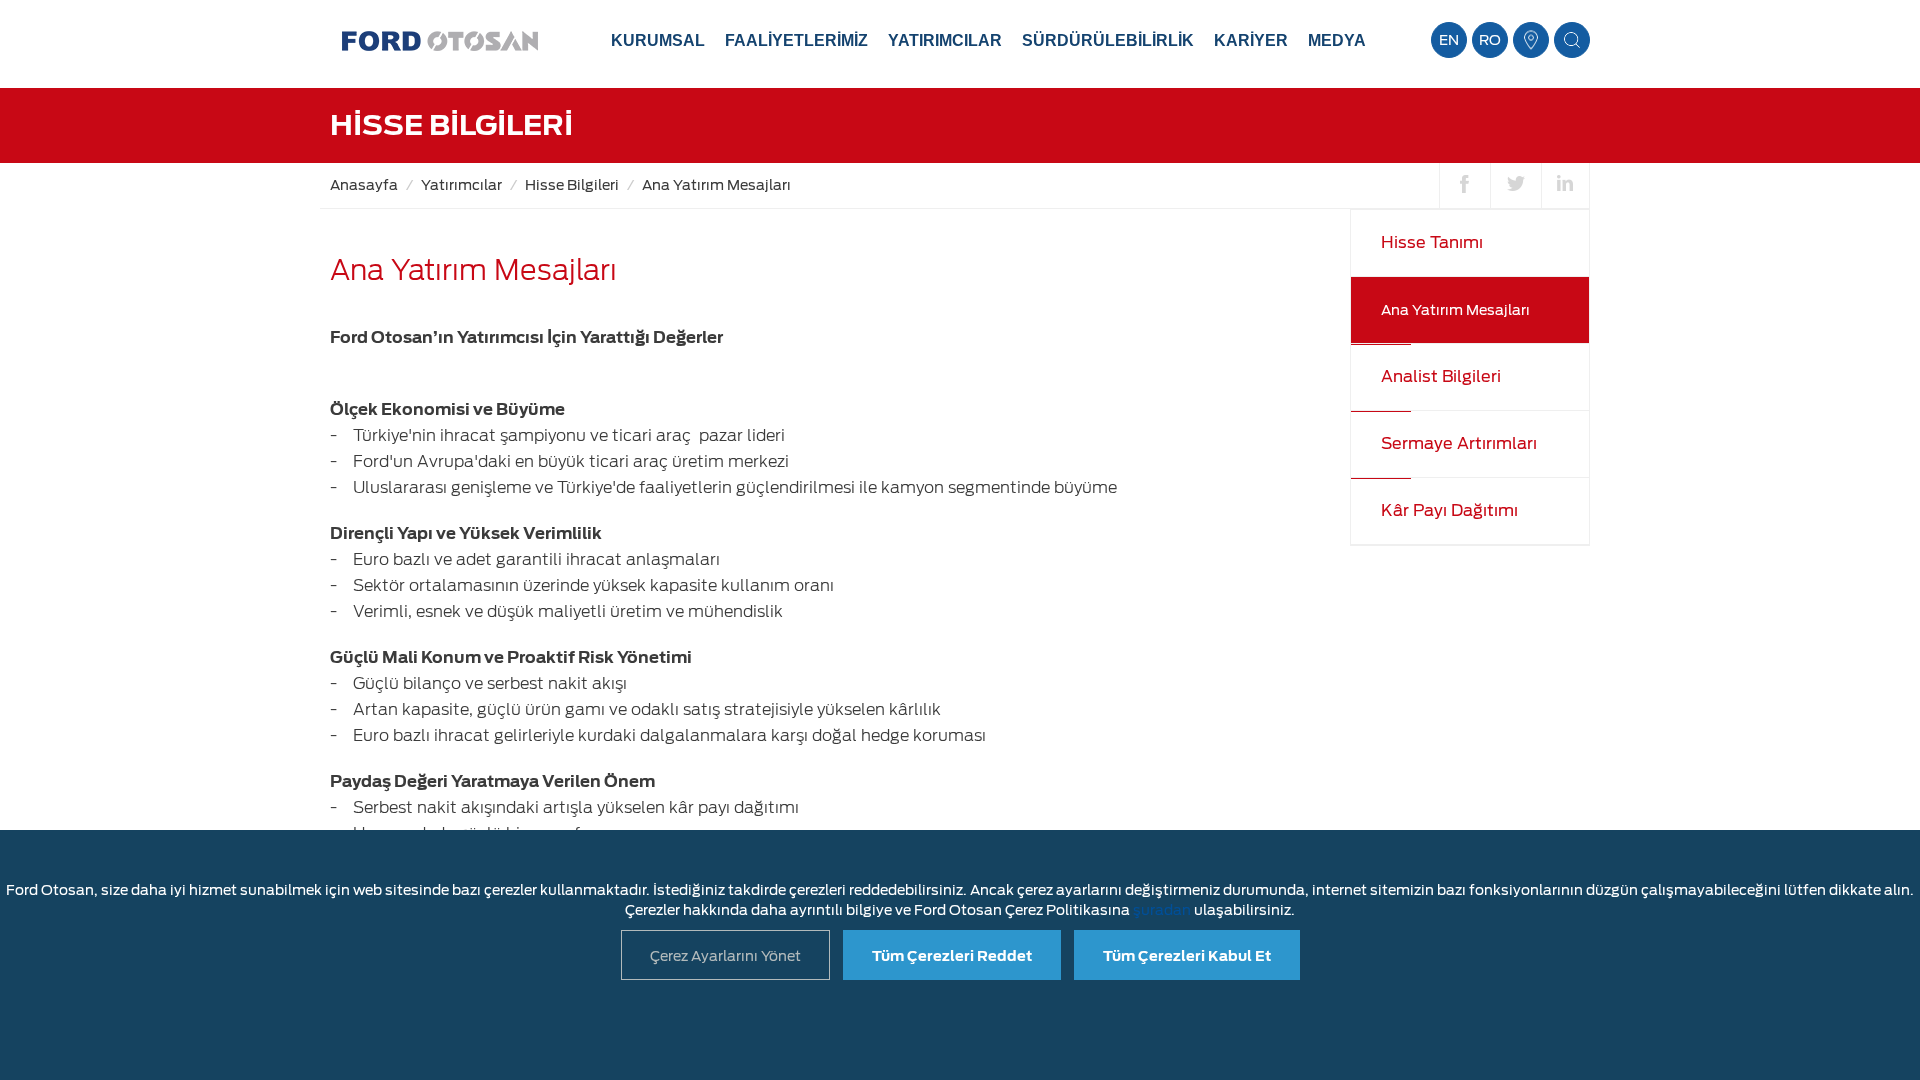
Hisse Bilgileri (572, 185)
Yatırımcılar (461, 185)
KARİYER (1251, 40)
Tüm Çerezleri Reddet (952, 956)
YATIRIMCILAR (945, 40)
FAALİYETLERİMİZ (796, 40)
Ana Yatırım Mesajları (716, 185)
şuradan (1162, 910)
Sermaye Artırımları (1459, 443)
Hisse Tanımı (1432, 242)
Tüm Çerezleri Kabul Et (1187, 956)
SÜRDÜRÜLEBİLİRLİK (1108, 40)
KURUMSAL (658, 40)
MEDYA (1337, 40)
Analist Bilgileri (1441, 376)
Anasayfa (364, 185)
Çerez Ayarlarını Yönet (725, 956)
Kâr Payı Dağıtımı (1449, 510)
